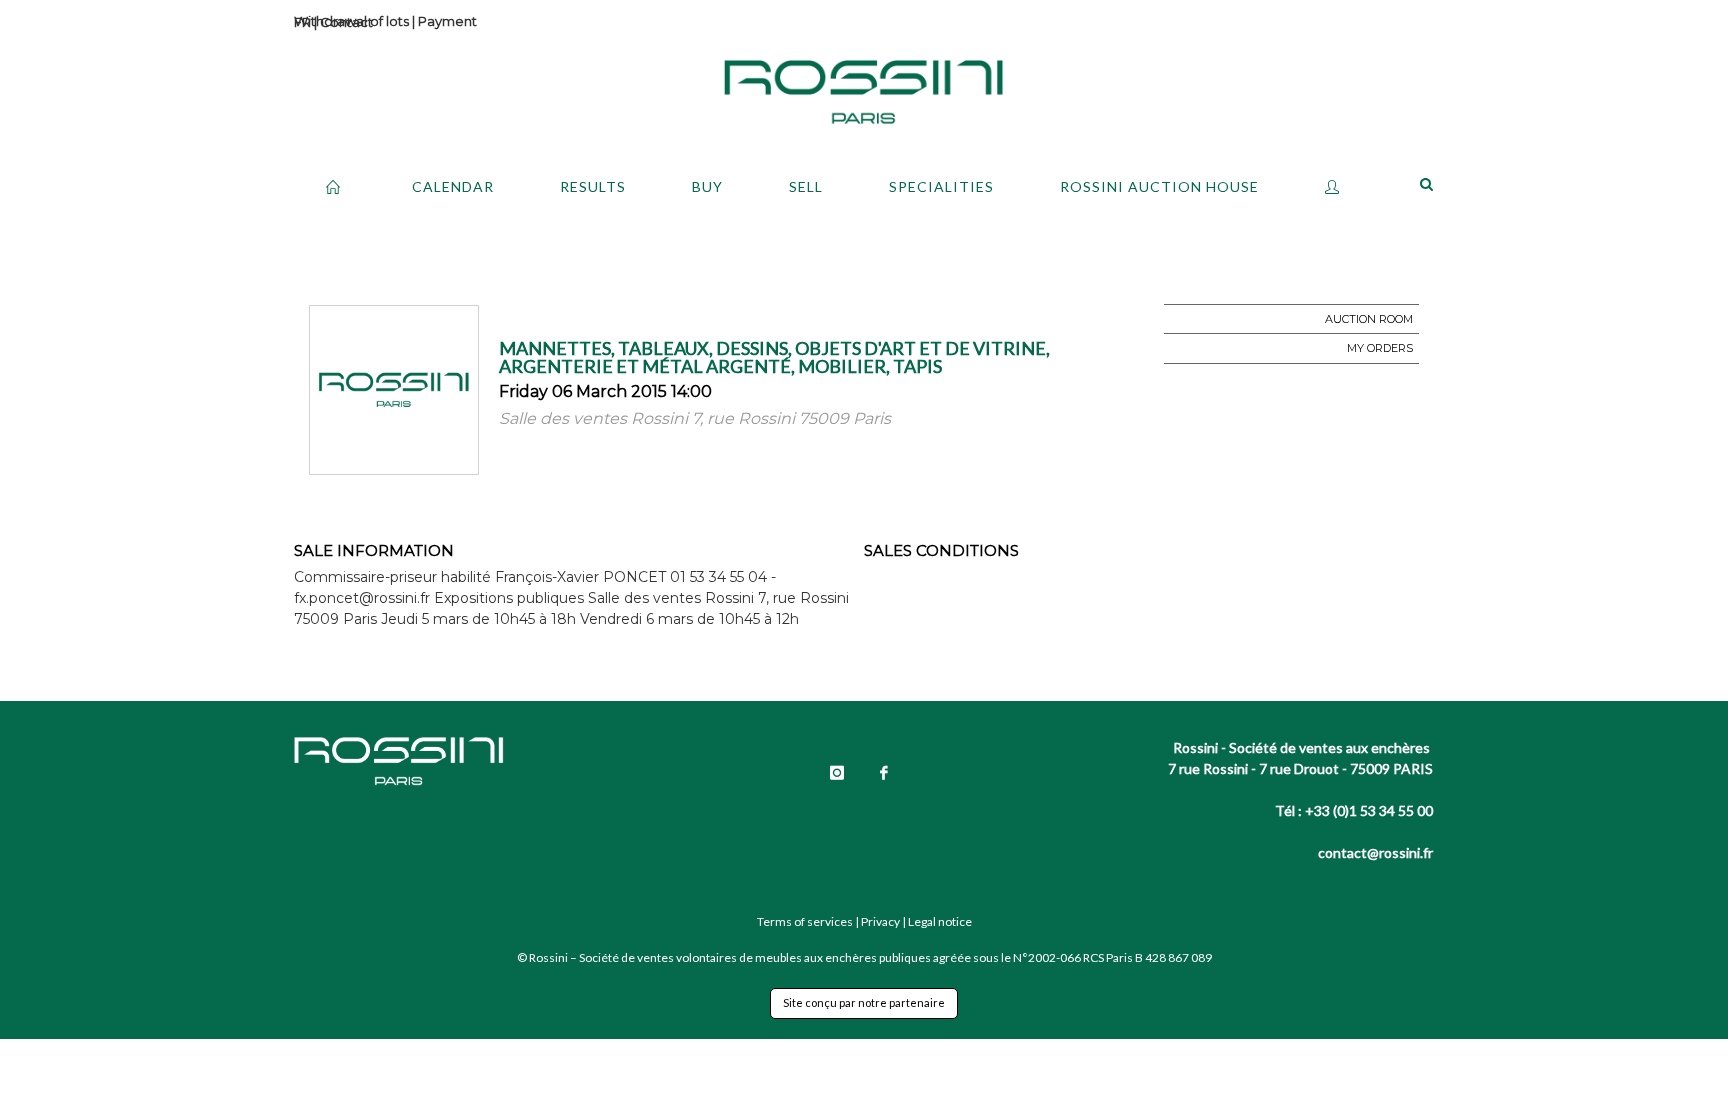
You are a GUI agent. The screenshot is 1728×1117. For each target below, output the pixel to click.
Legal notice (940, 921)
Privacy (880, 921)
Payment (447, 21)
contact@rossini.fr (1375, 852)
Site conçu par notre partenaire (864, 1002)
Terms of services (805, 921)
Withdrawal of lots (351, 21)
